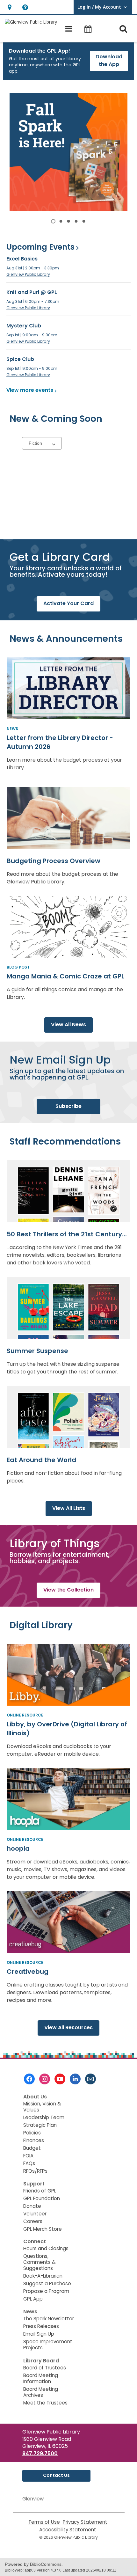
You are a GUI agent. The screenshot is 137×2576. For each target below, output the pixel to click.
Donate (32, 2206)
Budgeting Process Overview (54, 861)
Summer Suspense (37, 1351)
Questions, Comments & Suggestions (40, 2262)
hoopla (18, 1848)
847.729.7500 (40, 2453)
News (12, 729)
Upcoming (40, 247)
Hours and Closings (46, 2248)
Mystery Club (24, 326)
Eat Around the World (41, 1460)
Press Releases (41, 2326)
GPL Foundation (42, 2198)
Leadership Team (44, 2117)
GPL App (33, 2299)
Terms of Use (44, 2522)
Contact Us (56, 2475)
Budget (32, 2148)
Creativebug (28, 1972)
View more (30, 390)
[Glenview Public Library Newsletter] (90, 2079)
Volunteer (35, 2214)
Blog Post (18, 967)
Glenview (33, 2499)
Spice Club (20, 359)
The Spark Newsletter (49, 2319)
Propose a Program (46, 2291)
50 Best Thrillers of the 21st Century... (67, 1234)
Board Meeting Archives (41, 2392)
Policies (32, 2133)
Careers (33, 2221)
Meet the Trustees (45, 2403)
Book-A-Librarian (43, 2276)
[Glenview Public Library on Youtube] (60, 2079)
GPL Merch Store (43, 2229)
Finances (34, 2140)
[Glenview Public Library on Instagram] (45, 2079)
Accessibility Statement (68, 2530)
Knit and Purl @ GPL (32, 292)
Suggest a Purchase (47, 2283)
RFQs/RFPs (35, 2171)
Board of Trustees (45, 2368)
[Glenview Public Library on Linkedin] (75, 2079)
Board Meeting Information (41, 2378)
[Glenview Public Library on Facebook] (29, 2079)
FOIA (28, 2156)
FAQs (29, 2163)
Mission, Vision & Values (42, 2107)
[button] (9, 7)
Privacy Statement (85, 2522)
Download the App (109, 60)
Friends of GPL (40, 2191)
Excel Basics (22, 259)
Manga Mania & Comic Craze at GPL (65, 976)
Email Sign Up (39, 2334)
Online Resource (25, 1715)
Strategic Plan (40, 2125)
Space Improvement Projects (48, 2345)
